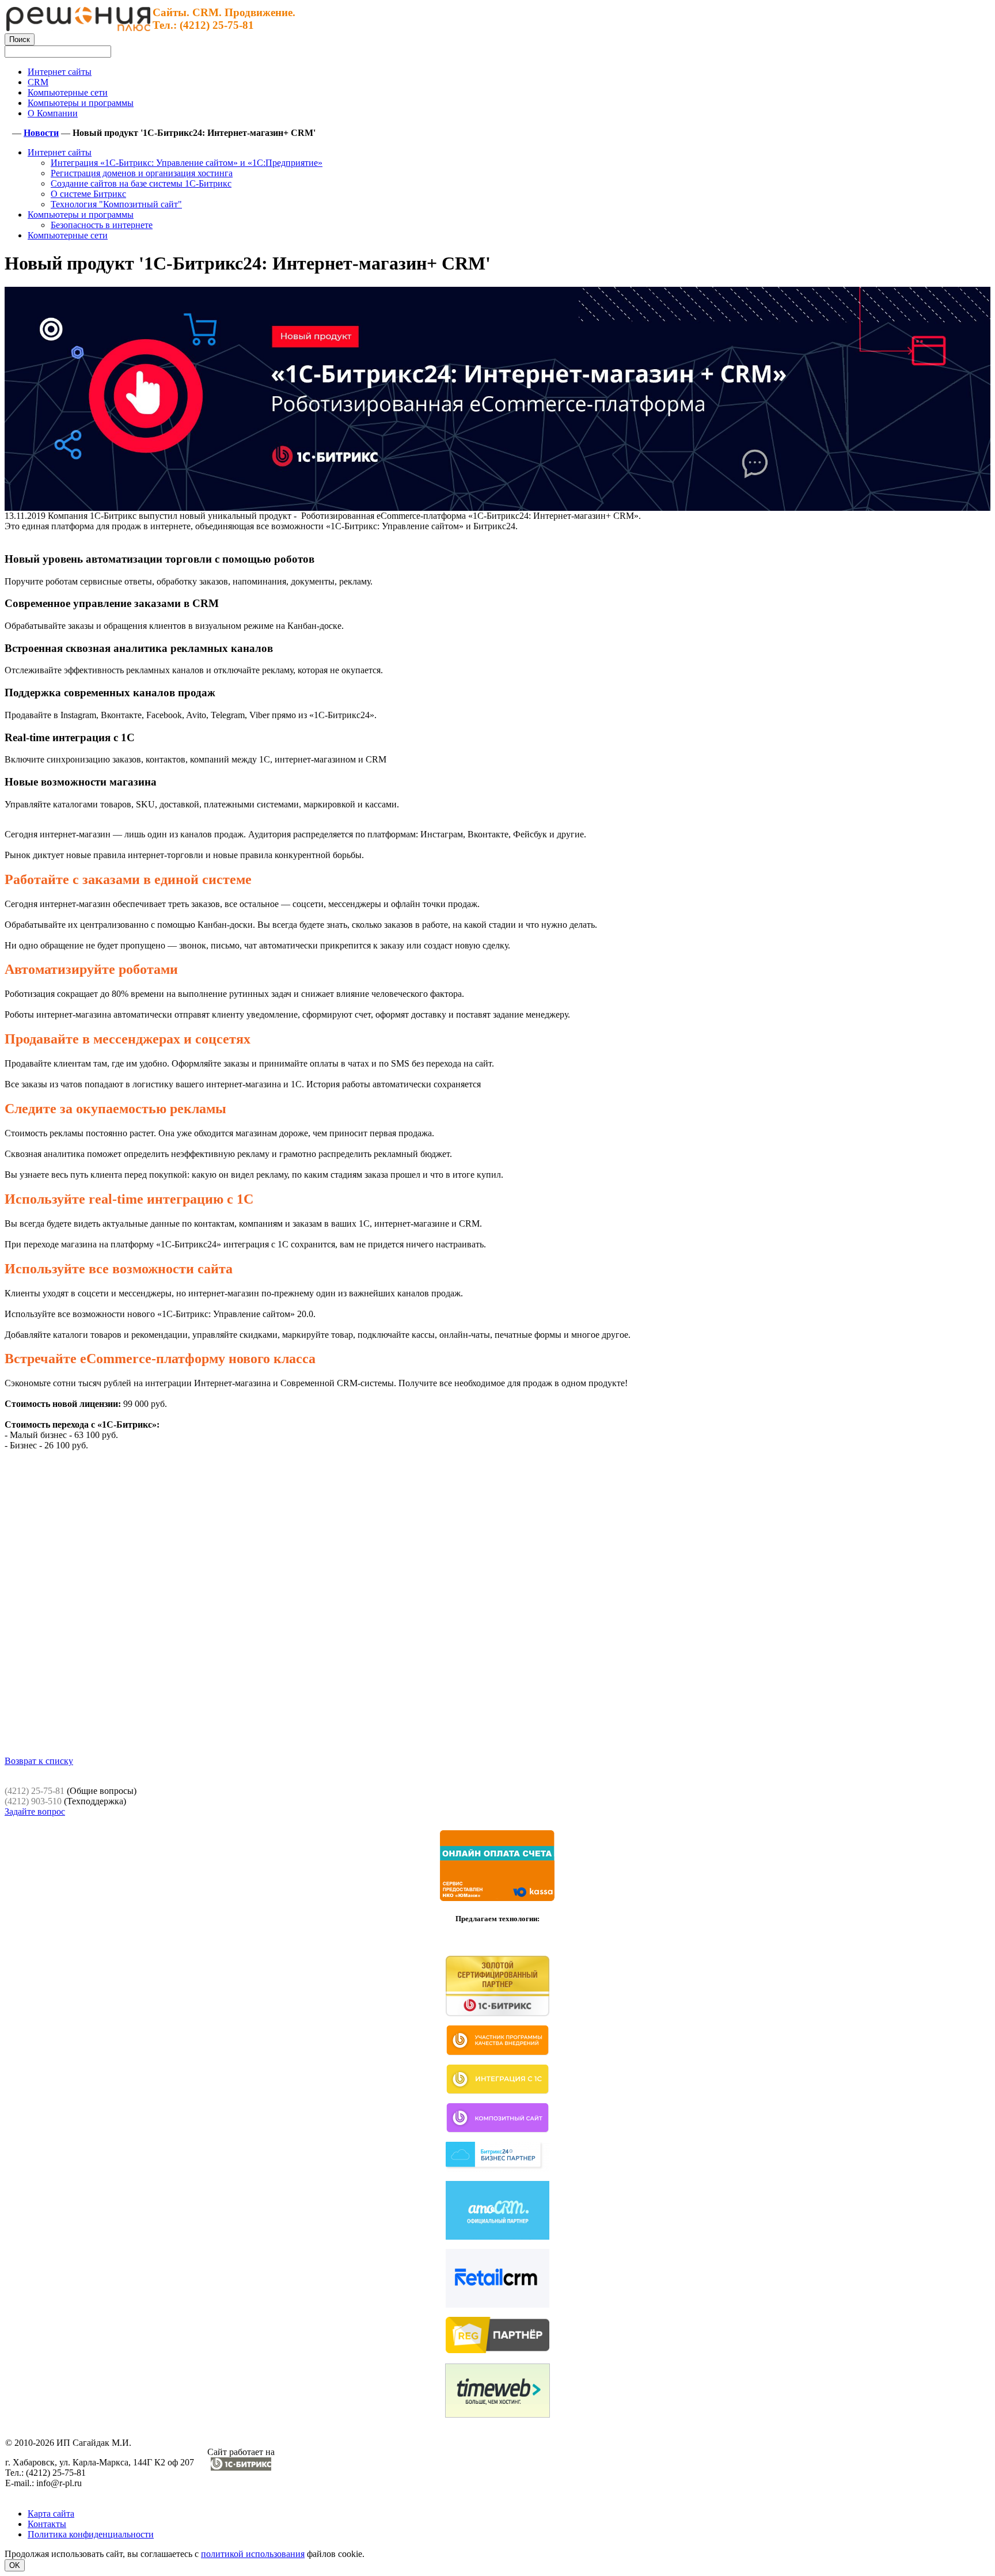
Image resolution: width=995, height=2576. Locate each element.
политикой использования (253, 2554)
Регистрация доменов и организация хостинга (142, 173)
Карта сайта (51, 2514)
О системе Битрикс (88, 194)
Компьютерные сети (68, 235)
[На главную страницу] (78, 28)
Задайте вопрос (35, 1811)
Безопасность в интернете (102, 225)
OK (15, 2565)
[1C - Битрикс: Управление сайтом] (241, 2467)
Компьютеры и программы (81, 215)
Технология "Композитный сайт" (116, 204)
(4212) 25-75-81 (35, 1791)
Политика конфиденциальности (91, 2534)
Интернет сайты (60, 152)
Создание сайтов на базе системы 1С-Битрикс (141, 183)
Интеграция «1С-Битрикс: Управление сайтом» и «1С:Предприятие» (187, 163)
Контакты (47, 2524)
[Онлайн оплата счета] (498, 1899)
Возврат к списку (39, 1761)
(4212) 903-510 (33, 1801)
